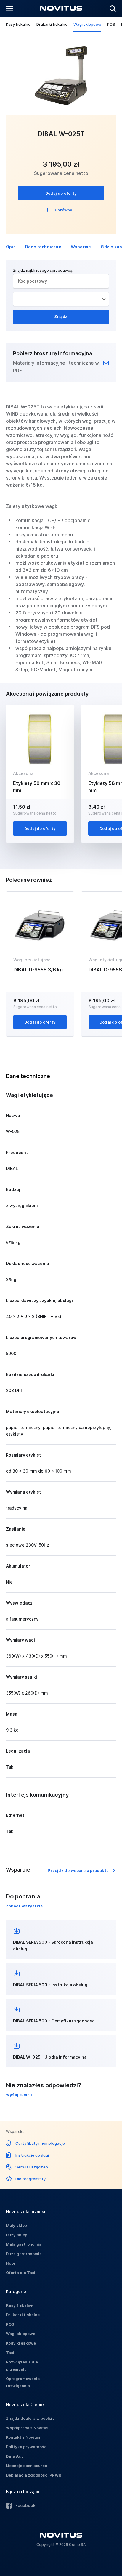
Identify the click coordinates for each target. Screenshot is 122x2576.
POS (111, 24)
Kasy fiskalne (18, 24)
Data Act (14, 2456)
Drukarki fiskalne (52, 24)
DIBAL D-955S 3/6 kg (38, 970)
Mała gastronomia (24, 2244)
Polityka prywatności (27, 2447)
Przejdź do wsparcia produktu (78, 1870)
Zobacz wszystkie (24, 1906)
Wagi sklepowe (87, 24)
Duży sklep (17, 2235)
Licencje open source (27, 2466)
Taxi (10, 2353)
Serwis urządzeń (32, 2167)
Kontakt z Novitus (23, 2437)
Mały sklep (16, 2225)
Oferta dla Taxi (21, 2273)
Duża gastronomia (24, 2254)
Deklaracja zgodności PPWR (34, 2475)
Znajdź (61, 317)
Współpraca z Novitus (27, 2428)
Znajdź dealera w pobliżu (30, 2418)
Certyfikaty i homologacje (40, 2143)
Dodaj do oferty (61, 193)
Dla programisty (30, 2179)
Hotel (11, 2263)
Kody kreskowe (21, 2343)
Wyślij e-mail (19, 2095)
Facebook (25, 2505)
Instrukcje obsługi (32, 2155)
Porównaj (64, 210)
